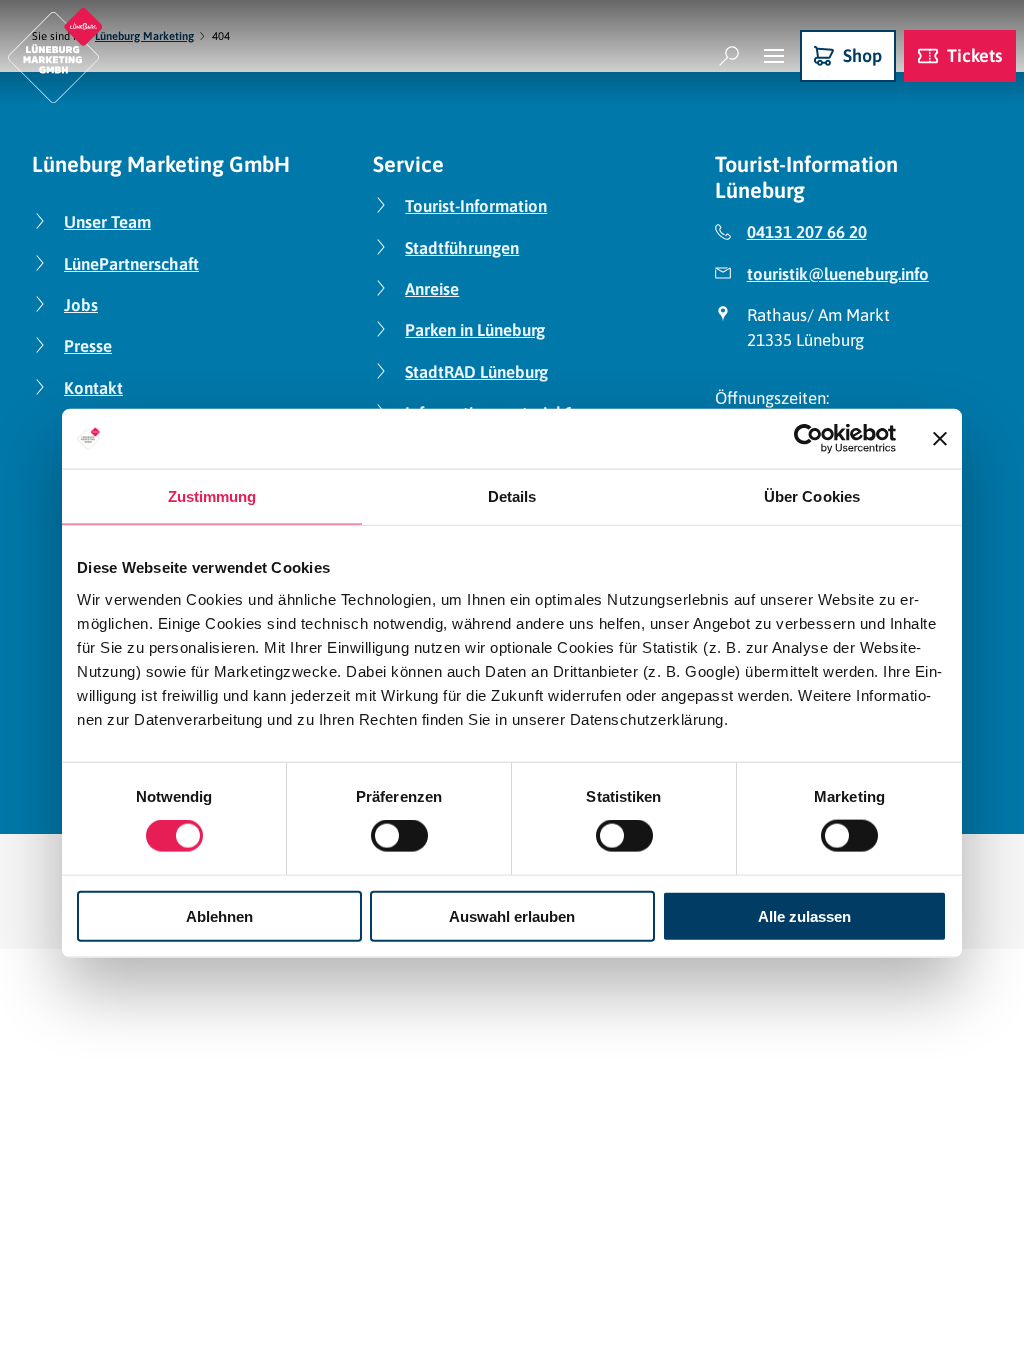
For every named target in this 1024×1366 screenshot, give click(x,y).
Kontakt (93, 388)
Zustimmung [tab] (212, 496)
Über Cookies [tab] (812, 496)
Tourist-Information (476, 206)
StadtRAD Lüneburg (476, 372)
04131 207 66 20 (807, 232)
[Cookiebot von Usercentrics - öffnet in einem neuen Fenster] (808, 439)
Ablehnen (219, 915)
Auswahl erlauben (512, 915)
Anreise (432, 289)
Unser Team (107, 222)
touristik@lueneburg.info (838, 274)
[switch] (399, 836)
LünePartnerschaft (131, 264)
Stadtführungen (462, 248)
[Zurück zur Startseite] (55, 55)
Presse (88, 346)
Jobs (81, 305)
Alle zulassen (804, 915)
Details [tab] (512, 496)
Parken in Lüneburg (475, 330)
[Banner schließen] (940, 439)
